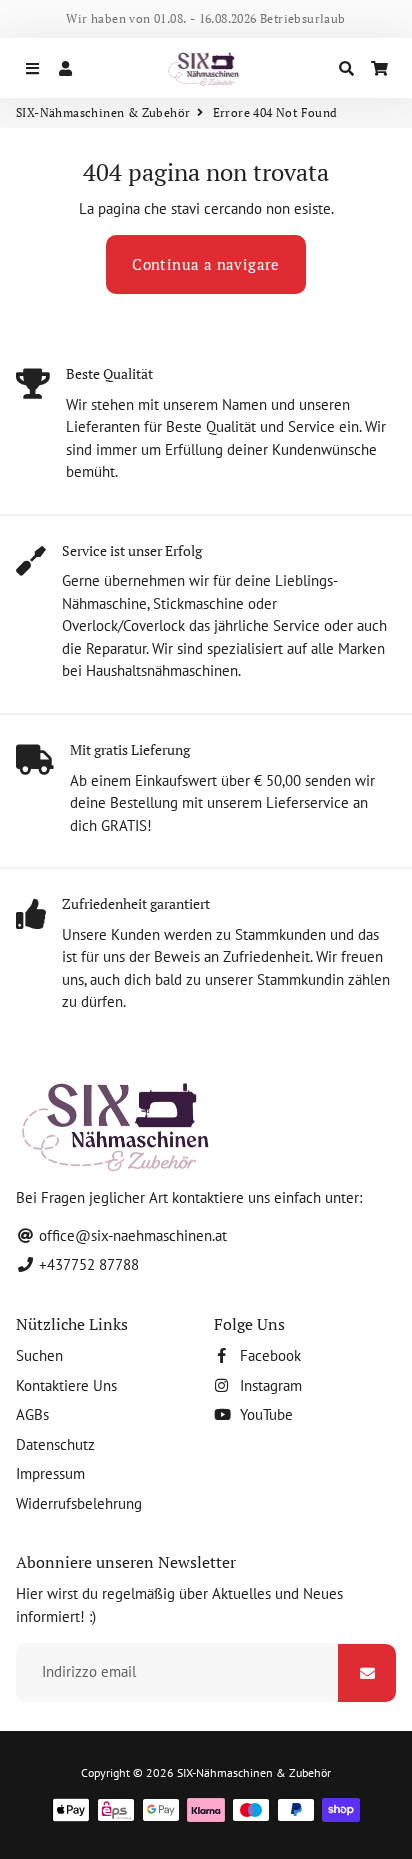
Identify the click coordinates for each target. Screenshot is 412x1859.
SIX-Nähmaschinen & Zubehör (103, 112)
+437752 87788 (87, 1264)
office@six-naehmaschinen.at (131, 1235)
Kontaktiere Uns (66, 1385)
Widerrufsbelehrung (79, 1503)
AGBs (32, 1414)
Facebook (268, 1355)
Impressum (50, 1473)
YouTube (264, 1414)
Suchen (39, 1355)
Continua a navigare (206, 264)
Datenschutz (55, 1444)
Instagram (269, 1385)
